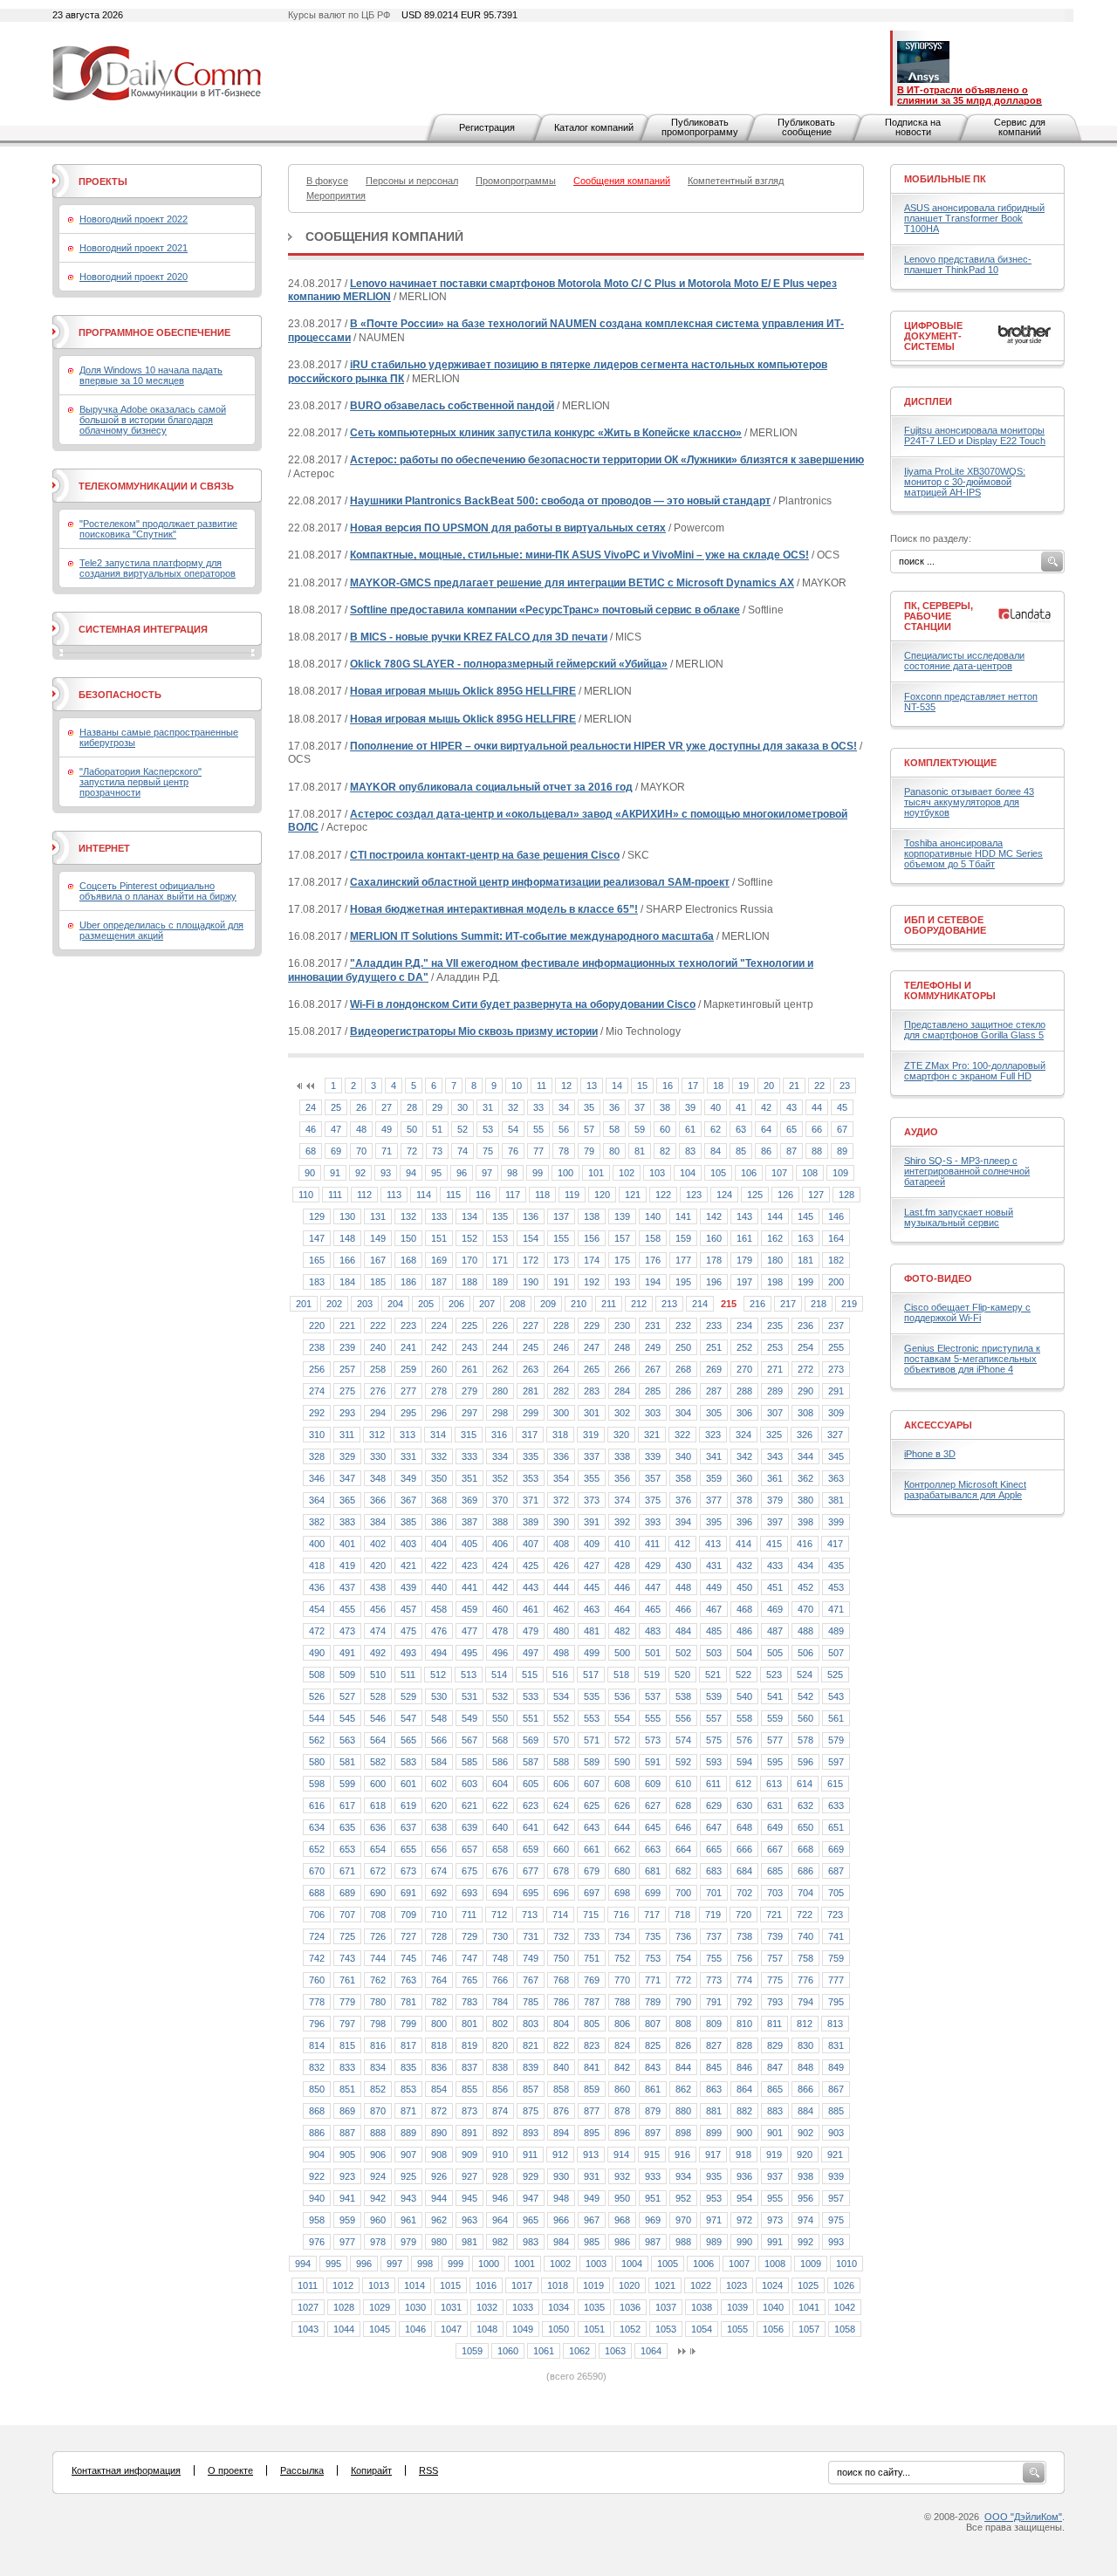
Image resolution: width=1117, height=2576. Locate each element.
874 (500, 2111)
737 (714, 1936)
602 (439, 1784)
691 (408, 1893)
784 (500, 2002)
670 (317, 1871)
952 (683, 2198)
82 (665, 1151)
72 (412, 1151)
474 (378, 1631)
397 (775, 1522)
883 (775, 2111)
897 (653, 2133)
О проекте (230, 2470)
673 (408, 1871)
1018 (558, 2285)
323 (713, 1435)
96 (462, 1173)
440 (439, 1587)
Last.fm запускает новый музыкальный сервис (959, 1217)
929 (531, 2176)
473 (347, 1631)
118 (542, 1195)
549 (469, 1718)
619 (408, 1805)
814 (317, 2045)
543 (836, 1696)
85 (741, 1151)
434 (805, 1565)
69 (336, 1151)
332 (439, 1456)
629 (714, 1805)
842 (622, 2067)
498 (561, 1653)
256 (317, 1369)
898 (683, 2133)
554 (622, 1718)
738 (744, 1936)
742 (317, 1958)
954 (744, 2198)
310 (317, 1435)
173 (561, 1260)
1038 (702, 2307)
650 (805, 1827)
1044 (344, 2329)
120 (602, 1195)
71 (387, 1151)
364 (317, 1500)
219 (849, 1304)
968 (622, 2220)
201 (304, 1304)
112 (364, 1195)
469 (775, 1609)
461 (531, 1609)
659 (531, 1849)
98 (512, 1173)
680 (622, 1871)
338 (622, 1456)
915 (652, 2155)
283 (592, 1391)
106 (749, 1173)
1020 (629, 2285)
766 (500, 1980)
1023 (737, 2285)
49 (387, 1129)
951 (653, 2198)
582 (378, 1762)
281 (531, 1391)
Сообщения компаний (384, 236)
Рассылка (302, 2470)
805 (592, 2024)
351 (469, 1478)
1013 (379, 2285)
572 (622, 1740)
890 (439, 2133)
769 (592, 1980)
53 (488, 1129)
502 (683, 1653)
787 (592, 2002)
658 (500, 1849)
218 (819, 1304)
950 (622, 2198)
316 (499, 1435)
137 (561, 1216)
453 (836, 1587)
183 (317, 1282)
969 (653, 2220)
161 (744, 1238)
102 (627, 1173)
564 (378, 1740)
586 (500, 1762)
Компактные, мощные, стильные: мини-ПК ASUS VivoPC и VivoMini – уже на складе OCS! (579, 555)
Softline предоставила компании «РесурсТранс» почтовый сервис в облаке (545, 610)
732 (561, 1936)
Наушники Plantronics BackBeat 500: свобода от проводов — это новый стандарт (560, 501)
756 (744, 1958)
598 (317, 1784)
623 (531, 1805)
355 (592, 1478)
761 (347, 1980)
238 (317, 1347)
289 (775, 1391)
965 (531, 2220)
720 (744, 1915)
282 (561, 1391)
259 (408, 1369)
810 (744, 2024)
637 (408, 1827)
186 (408, 1282)
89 (842, 1151)
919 (774, 2155)
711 (469, 1915)
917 (713, 2155)
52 (463, 1129)
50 (412, 1129)
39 (690, 1107)
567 (469, 1740)
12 (566, 1086)
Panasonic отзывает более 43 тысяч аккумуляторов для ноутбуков (969, 802)
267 (653, 1369)
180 (775, 1260)
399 (836, 1522)
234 (744, 1326)
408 (561, 1544)
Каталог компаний (594, 127)
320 (621, 1435)
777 (836, 1980)
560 (805, 1718)
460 (500, 1609)
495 (469, 1653)
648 (744, 1827)
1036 (630, 2307)
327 (835, 1435)
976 (317, 2242)
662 (622, 1849)
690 (378, 1893)
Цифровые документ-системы (933, 336)
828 (744, 2045)
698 (622, 1893)
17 (693, 1086)
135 (500, 1216)
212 (639, 1304)
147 (317, 1238)
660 (561, 1849)
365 (347, 1500)
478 (500, 1631)
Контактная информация (126, 2470)
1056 (773, 2329)
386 (439, 1522)
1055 (737, 2329)
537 (653, 1696)
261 (469, 1369)
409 (592, 1544)
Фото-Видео (938, 1278)
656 (439, 1849)
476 (439, 1631)
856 (500, 2089)
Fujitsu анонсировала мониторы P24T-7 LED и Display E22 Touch (975, 435)
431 (714, 1565)
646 (683, 1827)
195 (683, 1282)
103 (657, 1173)
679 (592, 1871)
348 (378, 1478)
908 (439, 2155)
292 (317, 1413)
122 (663, 1195)
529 (408, 1696)
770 (622, 1980)
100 (565, 1173)
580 (317, 1762)
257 (347, 1369)
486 (744, 1631)
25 (336, 1107)
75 (488, 1151)
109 (840, 1173)
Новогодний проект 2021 (134, 248)
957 (836, 2198)
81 (640, 1151)
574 (683, 1740)
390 (561, 1522)
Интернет (104, 848)
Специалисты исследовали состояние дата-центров (964, 661)
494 (439, 1653)
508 (317, 1675)
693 (469, 1893)
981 (469, 2242)
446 (622, 1587)
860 (622, 2089)
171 (500, 1260)
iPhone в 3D (930, 1454)
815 (347, 2045)
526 (317, 1696)
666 (744, 1849)
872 (439, 2111)
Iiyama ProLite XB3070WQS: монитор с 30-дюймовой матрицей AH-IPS (965, 482)
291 (836, 1391)
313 (408, 1435)
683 (714, 1871)
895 (592, 2133)
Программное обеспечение (154, 332)
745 (408, 1958)
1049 (523, 2329)
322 (682, 1435)
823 (592, 2045)
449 (714, 1587)
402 (378, 1544)
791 (714, 2002)
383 (347, 1522)
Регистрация (487, 127)
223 (408, 1326)
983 (531, 2242)
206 (456, 1304)
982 (500, 2242)
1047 (451, 2329)
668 (805, 1849)
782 (439, 2002)
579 (836, 1740)
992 (805, 2242)
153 (500, 1238)
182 (836, 1260)
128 (846, 1195)
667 (775, 1849)
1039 (737, 2307)
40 (716, 1107)
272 (805, 1369)
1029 (380, 2307)
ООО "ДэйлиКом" (1023, 2517)
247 (592, 1347)
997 (394, 2264)
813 (835, 2024)
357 (653, 1478)
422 (439, 1565)
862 (683, 2089)
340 (683, 1456)
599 (347, 1784)
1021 (665, 2285)
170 (469, 1260)
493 (408, 1653)
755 (714, 1958)
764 (439, 1980)
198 (775, 1282)
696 (561, 1893)
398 (805, 1522)
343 (775, 1456)
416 (805, 1544)
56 (564, 1129)
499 (592, 1653)
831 (836, 2045)
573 (653, 1740)
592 (683, 1762)
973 (775, 2220)
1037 (666, 2307)
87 (791, 1151)
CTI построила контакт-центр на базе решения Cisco (485, 855)
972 (744, 2220)
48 (361, 1129)
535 (592, 1696)
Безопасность (120, 695)
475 (408, 1631)
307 (775, 1413)
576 (744, 1740)
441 (469, 1587)
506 (805, 1653)
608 (622, 1784)
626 (622, 1805)
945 (469, 2198)
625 (592, 1805)
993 (836, 2242)
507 (836, 1653)
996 (364, 2264)
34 (564, 1107)
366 (378, 1500)
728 (439, 1936)
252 (744, 1347)
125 (755, 1195)
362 (805, 1478)
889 (408, 2133)
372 (561, 1500)
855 (469, 2089)
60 (665, 1129)
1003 (596, 2264)
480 (561, 1631)
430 (683, 1565)
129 (317, 1216)
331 (408, 1456)
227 (531, 1326)
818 (439, 2045)
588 (561, 1762)
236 (805, 1326)
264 (561, 1369)
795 (836, 2002)
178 (714, 1260)
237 (836, 1326)
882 (744, 2111)
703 (775, 1893)
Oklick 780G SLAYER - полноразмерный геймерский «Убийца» (509, 664)
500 (622, 1653)
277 (408, 1391)
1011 (308, 2285)
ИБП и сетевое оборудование (945, 925)
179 (744, 1260)
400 (317, 1544)
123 (694, 1195)
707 (347, 1915)
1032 (487, 2307)
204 (395, 1304)
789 (653, 2002)
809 (714, 2024)
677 (531, 1871)
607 (592, 1784)
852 (378, 2089)
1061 (544, 2351)
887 (347, 2133)
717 (652, 1915)
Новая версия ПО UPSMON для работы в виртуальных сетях (508, 528)
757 (775, 1958)
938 (805, 2176)
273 (836, 1369)
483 (653, 1631)
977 (347, 2242)
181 (805, 1260)
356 (622, 1478)
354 (561, 1478)
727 (408, 1936)
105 (718, 1173)
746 (439, 1958)
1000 (489, 2264)
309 (836, 1413)
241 (408, 1347)
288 (744, 1391)
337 (592, 1456)
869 (347, 2111)
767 (531, 1980)
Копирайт (371, 2470)
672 (378, 1871)
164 (836, 1238)
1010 (846, 2264)
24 (311, 1107)
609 (653, 1784)
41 (741, 1107)
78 (564, 1151)
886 (317, 2133)
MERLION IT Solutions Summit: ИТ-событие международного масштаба (532, 936)
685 (775, 1871)
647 (714, 1827)
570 (561, 1740)
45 (842, 1107)
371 (531, 1500)
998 (425, 2264)
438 (378, 1587)
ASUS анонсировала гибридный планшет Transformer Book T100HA (974, 218)
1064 (651, 2351)
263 (531, 1369)
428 (622, 1565)
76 (513, 1151)
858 (561, 2089)
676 (500, 1871)
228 (561, 1326)
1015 (450, 2285)
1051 (594, 2329)
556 (683, 1718)
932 (622, 2176)
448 (683, 1587)
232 (683, 1326)
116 (483, 1195)
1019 (593, 2285)
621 (469, 1805)
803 (531, 2024)
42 (766, 1107)
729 (469, 1936)
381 (836, 1500)
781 (408, 2002)
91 (335, 1173)
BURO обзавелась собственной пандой (452, 406)
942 (378, 2198)
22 (819, 1086)
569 (531, 1740)
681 (653, 1871)
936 (744, 2176)
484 (683, 1631)
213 (669, 1304)
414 (744, 1544)
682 (683, 1871)
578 (805, 1740)
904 (317, 2155)
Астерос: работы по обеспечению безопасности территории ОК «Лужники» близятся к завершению (607, 460)
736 (683, 1936)
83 (690, 1151)
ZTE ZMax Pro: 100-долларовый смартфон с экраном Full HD (975, 1071)
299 (531, 1413)
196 (714, 1282)
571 (592, 1740)
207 (487, 1304)
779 (347, 2002)
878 (622, 2111)
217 (788, 1304)
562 (317, 1740)
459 (469, 1609)
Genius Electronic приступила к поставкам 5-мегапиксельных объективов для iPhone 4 (972, 1359)
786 (561, 2002)
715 (591, 1915)
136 (531, 1216)
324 (744, 1435)
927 (469, 2176)
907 (408, 2155)
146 (836, 1216)
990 (744, 2242)
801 (469, 2024)
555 (653, 1718)
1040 (773, 2307)
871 (408, 2111)
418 (317, 1565)
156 (592, 1238)
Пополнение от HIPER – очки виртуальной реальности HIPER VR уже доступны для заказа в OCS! (603, 746)
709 (408, 1915)
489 (836, 1631)
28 (412, 1107)
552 (561, 1718)
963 (469, 2220)
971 (714, 2220)
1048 (487, 2329)
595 (775, 1762)
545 (347, 1718)
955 (775, 2198)
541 (775, 1696)
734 (622, 1936)
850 (317, 2089)
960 (378, 2220)
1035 (594, 2307)
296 (439, 1413)
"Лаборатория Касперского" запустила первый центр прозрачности (140, 782)
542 (805, 1696)
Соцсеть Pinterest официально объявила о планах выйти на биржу (158, 891)
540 (744, 1696)
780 (378, 2002)
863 (714, 2089)
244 (500, 1347)
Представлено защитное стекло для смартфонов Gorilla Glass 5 (975, 1030)
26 (361, 1107)
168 (408, 1260)
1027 (308, 2307)
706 (317, 1915)
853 (408, 2089)
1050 (558, 2329)
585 (469, 1762)
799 (408, 2024)
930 (561, 2176)
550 (500, 1718)
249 (653, 1347)
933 (653, 2176)
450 (744, 1587)
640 (500, 1827)
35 (589, 1107)
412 (682, 1544)
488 (805, 1631)
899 (714, 2133)
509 (347, 1675)
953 (714, 2198)
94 (411, 1173)
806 (622, 2024)
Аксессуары (938, 1425)
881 (714, 2111)
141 (683, 1216)
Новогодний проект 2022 (134, 219)
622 (500, 1805)
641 (531, 1827)
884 (805, 2111)
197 (744, 1282)
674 (439, 1871)
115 (453, 1195)
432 (744, 1565)
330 (378, 1456)
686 (805, 1871)
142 (714, 1216)
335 (531, 1456)
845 (714, 2067)
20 (769, 1086)
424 (500, 1565)
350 (439, 1478)
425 (531, 1565)
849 (836, 2067)
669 (836, 1849)
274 (317, 1391)
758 (805, 1958)
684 (744, 1871)
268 (683, 1369)
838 (500, 2067)
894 (561, 2133)
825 (653, 2045)
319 (591, 1435)
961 (408, 2220)
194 (653, 1282)
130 (347, 1216)
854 (439, 2089)
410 (622, 1544)
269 (714, 1369)
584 (439, 1762)
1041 (809, 2307)
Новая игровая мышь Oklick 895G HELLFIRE (463, 691)
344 (805, 1456)
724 (317, 1936)
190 (531, 1282)
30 (463, 1107)
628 (683, 1805)
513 (469, 1675)
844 (683, 2067)
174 (592, 1260)
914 (621, 2155)
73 (437, 1151)
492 (378, 1653)
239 (347, 1347)
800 (439, 2024)
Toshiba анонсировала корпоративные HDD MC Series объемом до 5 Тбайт (973, 853)
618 (378, 1805)
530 (439, 1696)
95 (436, 1173)
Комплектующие (950, 763)
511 (408, 1675)
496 (500, 1653)
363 (836, 1478)
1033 (523, 2307)
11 (541, 1086)
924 (378, 2176)
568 (500, 1740)
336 (561, 1456)
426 (561, 1565)
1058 (845, 2329)
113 (394, 1195)
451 (775, 1587)
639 (469, 1827)
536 (622, 1696)
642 (561, 1827)
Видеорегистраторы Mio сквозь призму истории (474, 1031)
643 (592, 1827)
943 (408, 2198)
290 (805, 1391)
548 (439, 1718)
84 (716, 1151)
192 (592, 1282)
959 (347, 2220)
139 (622, 1216)
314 (438, 1435)
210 (579, 1304)
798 (378, 2024)
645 (653, 1827)
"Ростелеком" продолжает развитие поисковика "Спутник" (158, 529)
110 (306, 1195)
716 (621, 1915)
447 (653, 1587)
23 (845, 1086)
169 (439, 1260)
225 (469, 1326)
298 (500, 1413)
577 (775, 1740)
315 (469, 1435)
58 (614, 1129)
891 (469, 2133)
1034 (558, 2307)
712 (499, 1915)
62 (716, 1129)
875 (531, 2111)
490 (317, 1653)
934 (683, 2176)
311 (347, 1435)
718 (682, 1915)
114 (424, 1195)
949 (592, 2198)
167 (378, 1260)
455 (347, 1609)
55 (538, 1129)
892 (500, 2133)
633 (836, 1805)
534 (561, 1696)
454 (317, 1609)
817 (408, 2045)
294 (378, 1413)
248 (622, 1347)
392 (622, 1522)
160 (714, 1238)
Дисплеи (928, 401)
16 (668, 1086)
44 (817, 1107)
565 (408, 1740)
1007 (739, 2264)
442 (500, 1587)
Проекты (103, 182)
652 (317, 1849)
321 (652, 1435)
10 (517, 1086)
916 (682, 2155)
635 (347, 1827)
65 (791, 1129)
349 (408, 1478)
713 (530, 1915)
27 (387, 1107)
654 (378, 1849)
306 (744, 1413)
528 (378, 1696)
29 (437, 1107)
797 (347, 2024)
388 (500, 1522)
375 (653, 1500)
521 (713, 1675)
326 (805, 1435)
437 (347, 1587)
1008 (775, 2264)
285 (653, 1391)
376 (683, 1500)
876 (561, 2111)
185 (378, 1282)
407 (531, 1544)
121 (633, 1195)
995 (333, 2264)
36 (614, 1107)
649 (775, 1827)
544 (317, 1718)
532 (500, 1696)
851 (347, 2089)
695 (531, 1893)
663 (653, 1849)
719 (713, 1915)
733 (592, 1936)
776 (805, 1980)
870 (378, 2111)
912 (560, 2155)
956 (805, 2198)
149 (378, 1238)
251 (714, 1347)
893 (531, 2133)
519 (652, 1675)
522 (744, 1675)
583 (408, 1762)
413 (713, 1544)
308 (805, 1413)
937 (775, 2176)
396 (744, 1522)
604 (500, 1784)
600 (378, 1784)
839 (531, 2067)
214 (700, 1304)
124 (724, 1195)
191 (561, 1282)
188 (469, 1282)
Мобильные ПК (945, 179)
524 (805, 1675)
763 (408, 1980)
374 (622, 1500)
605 (531, 1784)
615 (835, 1784)
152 (469, 1238)
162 (775, 1238)
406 (500, 1544)
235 (775, 1326)
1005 (668, 2264)
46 (311, 1129)
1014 (415, 2285)
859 (592, 2089)
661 (592, 1849)
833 (347, 2067)
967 (592, 2220)
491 (347, 1653)
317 (530, 1435)
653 (347, 1849)
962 (439, 2220)
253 (775, 1347)
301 (592, 1413)
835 (408, 2067)
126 (785, 1195)
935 (714, 2176)
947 (531, 2198)
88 (817, 1151)
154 (531, 1238)
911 (530, 2155)
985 (592, 2242)
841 (592, 2067)
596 (805, 1762)
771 (653, 1980)
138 (592, 1216)
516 (560, 1675)
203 (365, 1304)
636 (378, 1827)
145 (805, 1216)
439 (408, 1587)
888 (378, 2133)
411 (652, 1544)
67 (842, 1129)
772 (683, 1980)
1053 (666, 2329)
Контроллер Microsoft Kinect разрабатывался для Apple (965, 1490)
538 (683, 1696)
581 (347, 1762)
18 (718, 1086)
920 (805, 2155)
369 (469, 1500)
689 (347, 1893)
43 (791, 1107)
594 (744, 1762)
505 (775, 1653)
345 (836, 1456)
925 (408, 2176)
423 (469, 1565)
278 (439, 1391)
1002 (560, 2264)
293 (347, 1413)
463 (592, 1609)
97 (487, 1173)
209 (548, 1304)
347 (347, 1478)
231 (653, 1326)
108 (810, 1173)
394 (683, 1522)
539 (714, 1696)
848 (805, 2067)
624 (561, 1805)
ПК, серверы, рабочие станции (939, 616)
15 (642, 1086)
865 (775, 2089)
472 (317, 1631)
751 (592, 1958)
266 (622, 1369)
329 (347, 1456)
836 (439, 2067)
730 (500, 1936)
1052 (630, 2329)
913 (591, 2155)
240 (378, 1347)
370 (500, 1500)
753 (653, 1958)
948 (561, 2198)
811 (774, 2024)
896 (622, 2133)
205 (426, 1304)
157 (622, 1238)
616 (317, 1805)
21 (794, 1086)
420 (378, 1565)
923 (347, 2176)
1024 (772, 2285)
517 (591, 1675)
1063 (615, 2351)
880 (683, 2111)
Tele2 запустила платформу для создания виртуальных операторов (158, 568)
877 (592, 2111)
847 (775, 2067)
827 (714, 2045)
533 (531, 1696)
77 (538, 1151)
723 (835, 1915)
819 (469, 2045)
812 (805, 2024)
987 (653, 2242)
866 (805, 2089)
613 (774, 1784)
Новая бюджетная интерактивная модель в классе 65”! (494, 909)
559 (775, 1718)
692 (439, 1893)
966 (561, 2220)
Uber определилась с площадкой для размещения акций (161, 930)
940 (317, 2198)
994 (303, 2264)
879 (653, 2111)
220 (317, 1326)
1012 (343, 2285)
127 (816, 1195)
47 (336, 1129)
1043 (308, 2329)
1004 (632, 2264)
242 (439, 1347)
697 (592, 1893)
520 (682, 1675)
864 (744, 2089)
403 (408, 1544)
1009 (811, 2264)
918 (744, 2155)
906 (378, 2155)
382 (317, 1522)
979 (408, 2242)
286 (683, 1391)
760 (317, 1980)
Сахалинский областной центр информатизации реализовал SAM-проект (540, 882)
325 (774, 1435)
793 (775, 2002)
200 (836, 1282)
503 (714, 1653)
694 (500, 1893)
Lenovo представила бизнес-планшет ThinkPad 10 (968, 264)
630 (744, 1805)
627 (653, 1805)
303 (653, 1413)
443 (531, 1587)
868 (317, 2111)
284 (622, 1391)
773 (714, 1980)
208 (517, 1304)
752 (622, 1958)
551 (531, 1718)
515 (530, 1675)
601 (408, 1784)
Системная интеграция (143, 629)
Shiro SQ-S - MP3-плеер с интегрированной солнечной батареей (967, 1171)
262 (500, 1369)
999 (456, 2264)
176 (653, 1260)
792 (744, 2002)
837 (469, 2067)
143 (744, 1216)
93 (386, 1173)
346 (317, 1478)
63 (741, 1129)
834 (378, 2067)
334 (500, 1456)
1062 (579, 2351)
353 (531, 1478)
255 (836, 1347)
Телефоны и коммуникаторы (950, 990)
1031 (451, 2307)
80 (614, 1151)
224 (439, 1326)
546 (378, 1718)
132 (408, 1216)
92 (360, 1173)
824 (622, 2045)
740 (805, 1936)
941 (347, 2198)
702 (744, 1893)
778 (317, 2002)
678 (561, 1871)
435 (836, 1565)
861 (653, 2089)
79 (589, 1151)
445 (592, 1587)
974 (805, 2220)
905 (347, 2155)
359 (714, 1478)
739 (775, 1936)
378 (744, 1500)
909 (469, 2155)
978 (378, 2242)
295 (408, 1413)
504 (744, 1653)
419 (347, 1565)
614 (805, 1784)
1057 (809, 2329)
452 (805, 1587)
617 (347, 1805)
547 (408, 1718)
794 (805, 2002)
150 (408, 1238)
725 (347, 1936)
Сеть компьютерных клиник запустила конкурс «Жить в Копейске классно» (546, 433)
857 (531, 2089)
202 (334, 1304)
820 (500, 2045)
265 (592, 1369)
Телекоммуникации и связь (156, 486)
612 (744, 1784)
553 (592, 1718)
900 (744, 2133)
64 (766, 1129)
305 (714, 1413)
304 (683, 1413)
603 (469, 1784)
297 (469, 1413)
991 (775, 2242)
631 (775, 1805)
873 (469, 2111)
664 (683, 1849)
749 (531, 1958)
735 (653, 1936)
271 (775, 1369)
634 (317, 1827)
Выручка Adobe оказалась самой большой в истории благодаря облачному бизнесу (153, 420)
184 (347, 1282)
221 (347, 1326)
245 (531, 1347)
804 (561, 2024)
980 (439, 2242)
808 (683, 2024)
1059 (472, 2351)
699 (653, 1893)
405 (469, 1544)
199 (805, 1282)
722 (805, 1915)
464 (622, 1609)
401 (347, 1544)
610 (683, 1784)
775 (775, 1980)
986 (622, 2242)
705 (836, 1893)
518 (621, 1675)
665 (714, 1849)
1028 (344, 2307)
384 (378, 1522)
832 (317, 2067)
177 (683, 1260)
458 (439, 1609)
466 (683, 1609)
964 (500, 2220)
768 (561, 1980)
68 (311, 1151)
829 (775, 2045)
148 (347, 1238)
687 (836, 1871)
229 (592, 1326)
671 (347, 1871)
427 (592, 1565)
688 (317, 1893)
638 (439, 1827)
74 (463, 1151)
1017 (522, 2285)
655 (408, 1849)
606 (561, 1784)
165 (317, 1260)
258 (378, 1369)
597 (836, 1762)
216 (757, 1304)
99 (538, 1173)
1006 (703, 2264)
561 (836, 1718)
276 (378, 1391)
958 (317, 2220)
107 (779, 1173)
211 (609, 1304)
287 (714, 1391)
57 (589, 1129)
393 (653, 1522)
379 (775, 1500)
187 (439, 1282)
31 (488, 1107)
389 (531, 1522)
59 (640, 1129)
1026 (844, 2285)
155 (561, 1238)
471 (836, 1609)
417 (835, 1544)
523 (774, 1675)
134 (469, 1216)
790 (683, 2002)
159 (683, 1238)
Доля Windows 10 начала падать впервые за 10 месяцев (151, 375)
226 (500, 1326)
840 (561, 2067)
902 (805, 2133)
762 (378, 1980)
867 (836, 2089)
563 (347, 1740)
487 (775, 1631)
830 (805, 2045)
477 (469, 1631)
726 (378, 1936)
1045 (380, 2329)
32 (513, 1107)
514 (499, 1675)
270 (744, 1369)
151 (439, 1238)
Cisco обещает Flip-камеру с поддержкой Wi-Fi (967, 1312)
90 (310, 1173)
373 (592, 1500)
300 (561, 1413)
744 (378, 1958)
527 (347, 1696)
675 (469, 1871)
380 (805, 1500)
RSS (428, 2470)
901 (775, 2133)
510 (378, 1675)
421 (408, 1565)
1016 (486, 2285)
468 (744, 1609)
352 (500, 1478)
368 (439, 1500)
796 (317, 2024)
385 (408, 1522)
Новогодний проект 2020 (134, 277)
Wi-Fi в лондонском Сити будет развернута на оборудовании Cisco (523, 1004)
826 (683, 2045)
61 (690, 1129)
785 (531, 2002)
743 (347, 1958)
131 (378, 1216)
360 (744, 1478)
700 (683, 1893)
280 (500, 1391)
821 (531, 2045)
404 (439, 1544)
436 (317, 1587)
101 (596, 1173)
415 (774, 1544)
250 (683, 1347)
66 (817, 1129)
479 (531, 1631)
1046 (415, 2329)
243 (469, 1347)
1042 (845, 2307)
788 (622, 2002)
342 (744, 1456)
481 (592, 1631)
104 (688, 1173)
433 (775, 1565)
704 (805, 1893)
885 (836, 2111)
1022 (701, 2285)
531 (469, 1696)
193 (622, 1282)
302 (622, 1413)
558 (744, 1718)
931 (592, 2176)
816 (378, 2045)
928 (500, 2176)
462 (561, 1609)
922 (317, 2176)
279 (469, 1391)
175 (622, 1260)
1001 (524, 2264)
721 (774, 1915)
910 (500, 2155)
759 (836, 1958)
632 (805, 1805)
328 (317, 1456)
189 (500, 1282)
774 (744, 1980)
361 (775, 1478)
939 (836, 2176)
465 (653, 1609)
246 (561, 1347)
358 (683, 1478)
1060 (508, 2351)
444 (561, 1587)
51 (437, 1129)
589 (592, 1762)
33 (538, 1107)
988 (683, 2242)
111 (335, 1195)
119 (572, 1195)
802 (500, 2024)
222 (378, 1326)
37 (640, 1107)
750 (561, 1958)
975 (836, 2220)
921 (835, 2155)
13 (592, 1086)
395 (714, 1522)
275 (347, 1391)
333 (469, 1456)
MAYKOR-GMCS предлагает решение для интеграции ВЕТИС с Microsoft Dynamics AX (572, 583)
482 (622, 1631)
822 (561, 2045)
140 (653, 1216)
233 (714, 1326)
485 (714, 1631)
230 (622, 1326)
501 (653, 1653)
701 (714, 1893)
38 (665, 1107)
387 (469, 1522)
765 (469, 1980)
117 (513, 1195)
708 (378, 1915)
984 (561, 2242)
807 (653, 2024)
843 (653, 2067)
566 (439, 1740)
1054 (702, 2329)
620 (439, 1805)
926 (439, 2176)
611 (713, 1784)
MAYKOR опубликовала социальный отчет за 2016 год (491, 787)
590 (622, 1762)
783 (469, 2002)
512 (438, 1675)
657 (469, 1849)
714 (560, 1915)
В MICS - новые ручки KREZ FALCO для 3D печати (479, 637)
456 (378, 1609)
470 (805, 1609)
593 (714, 1762)
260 (439, 1369)
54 (513, 1129)
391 (592, 1522)
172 (531, 1260)
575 (714, 1740)
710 (439, 1915)
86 (766, 1151)
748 (500, 1958)
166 (347, 1260)
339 (653, 1456)
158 (653, 1238)
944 (439, 2198)
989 (714, 2242)
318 (560, 1435)
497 (531, 1653)
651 (836, 1827)
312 (377, 1435)
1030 (415, 2307)
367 (408, 1500)
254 (805, 1347)
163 (805, 1238)
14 (617, 1086)
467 (714, 1609)
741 (836, 1936)
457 (408, 1609)
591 (653, 1762)
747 (469, 1958)
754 (683, 1958)
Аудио (921, 1132)
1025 (808, 2285)
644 (622, 1827)
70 (361, 1151)
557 (714, 1718)
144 (775, 1216)
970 (683, 2220)
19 (744, 1086)
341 (714, 1456)
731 (531, 1936)
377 (714, 1500)
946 (500, 2198)
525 (835, 1675)
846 (744, 2067)
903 (836, 2133)
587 (531, 1762)
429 (653, 1565)
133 (439, 1216)
